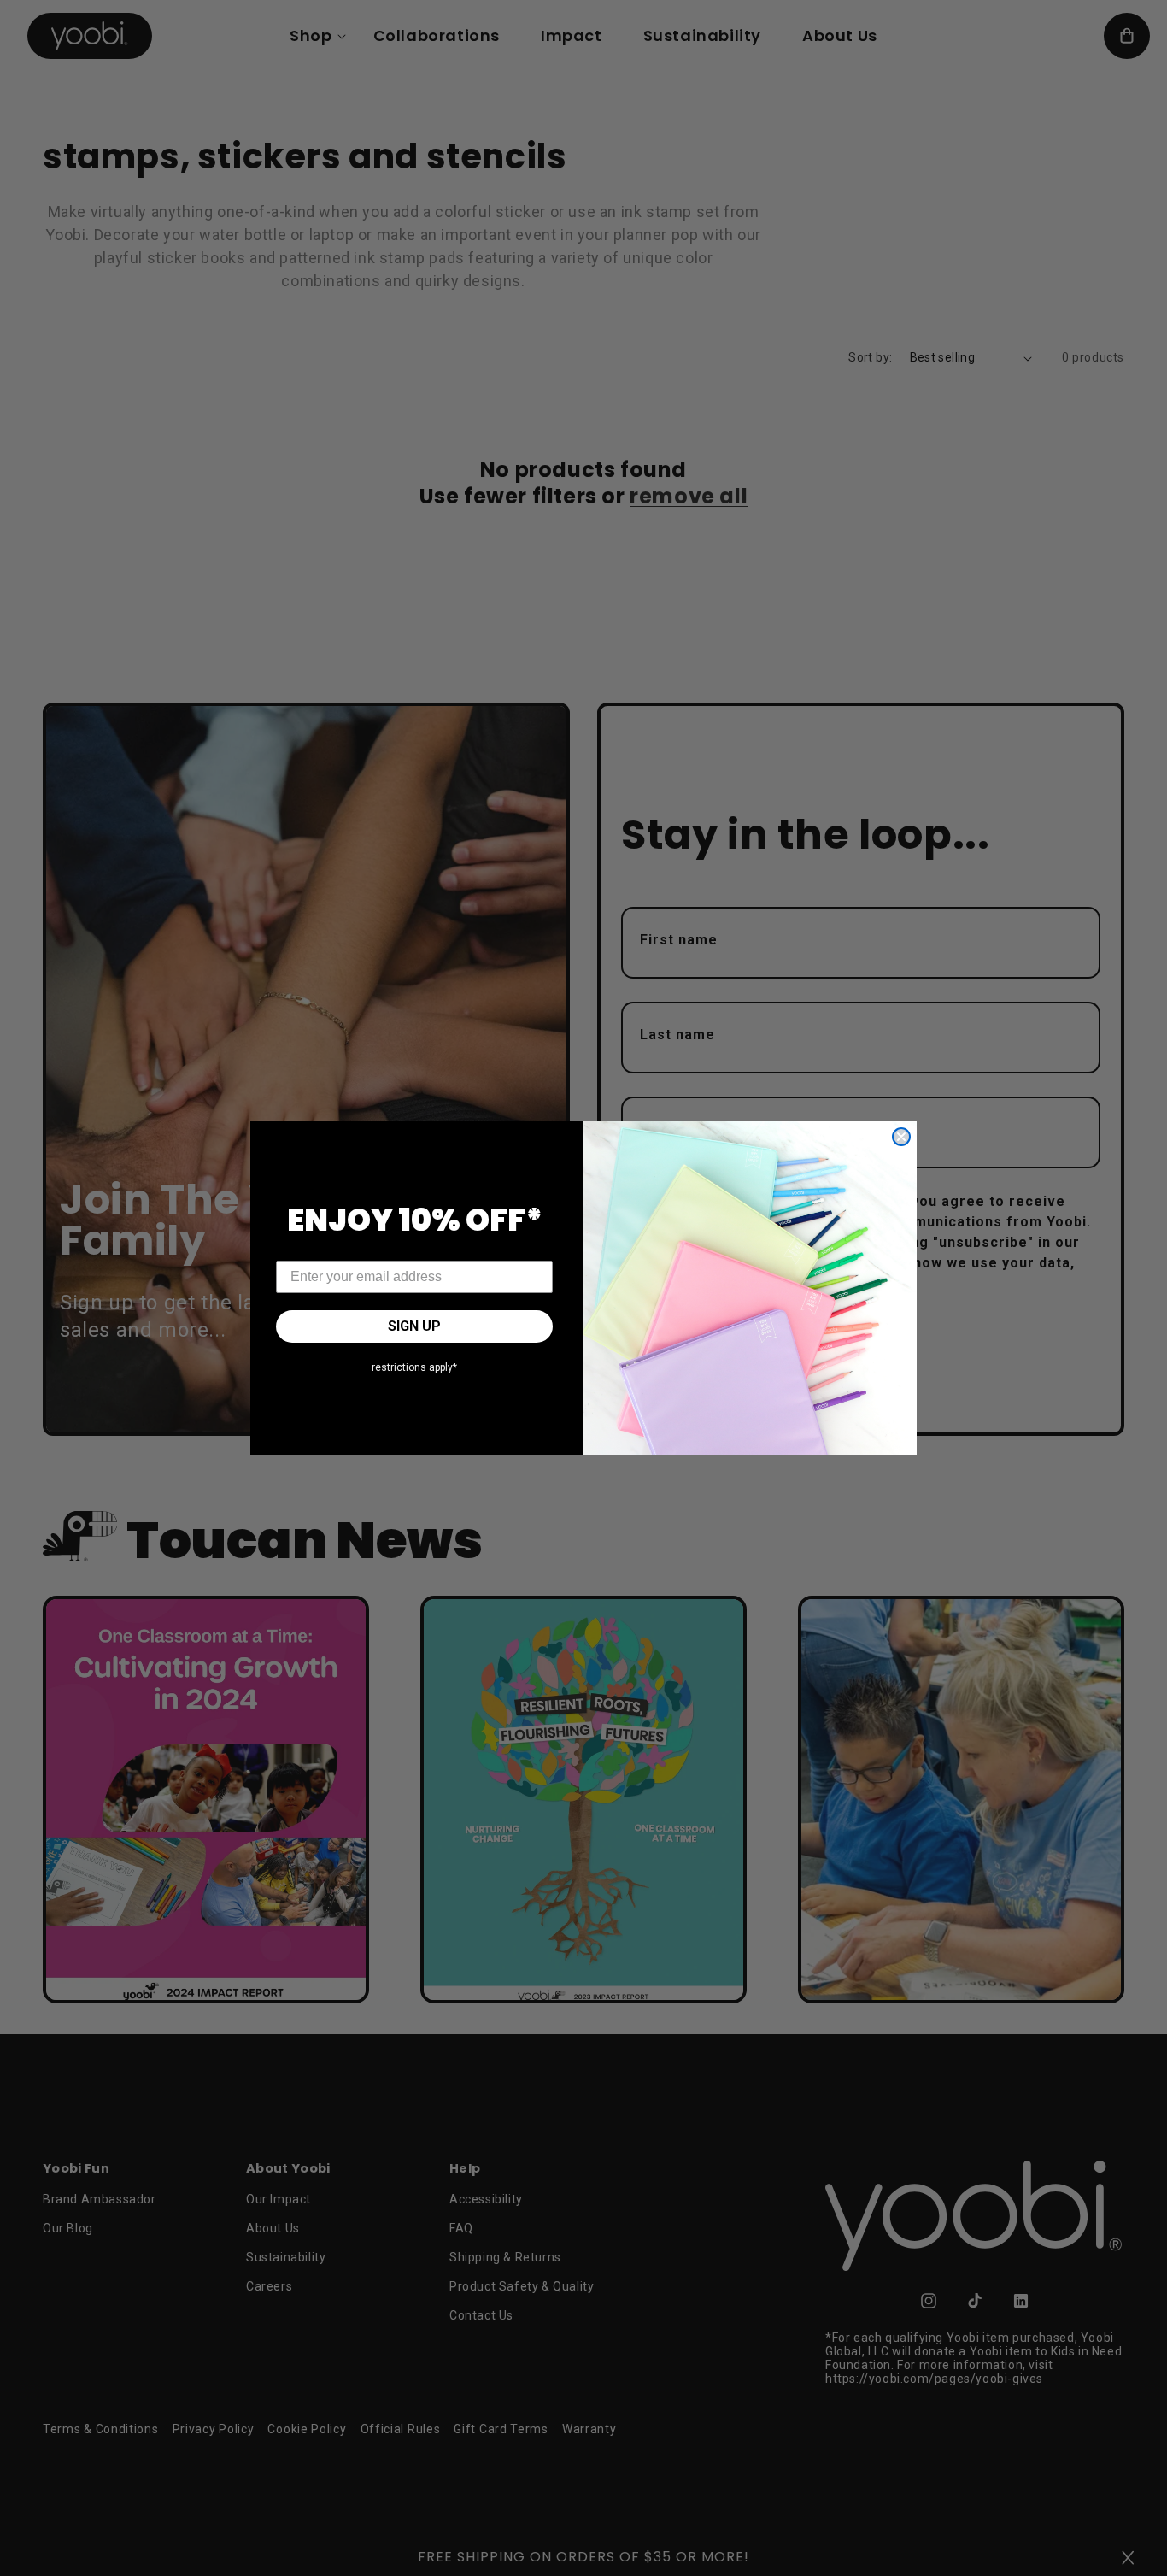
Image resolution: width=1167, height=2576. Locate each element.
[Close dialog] (901, 1137)
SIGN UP (414, 1326)
